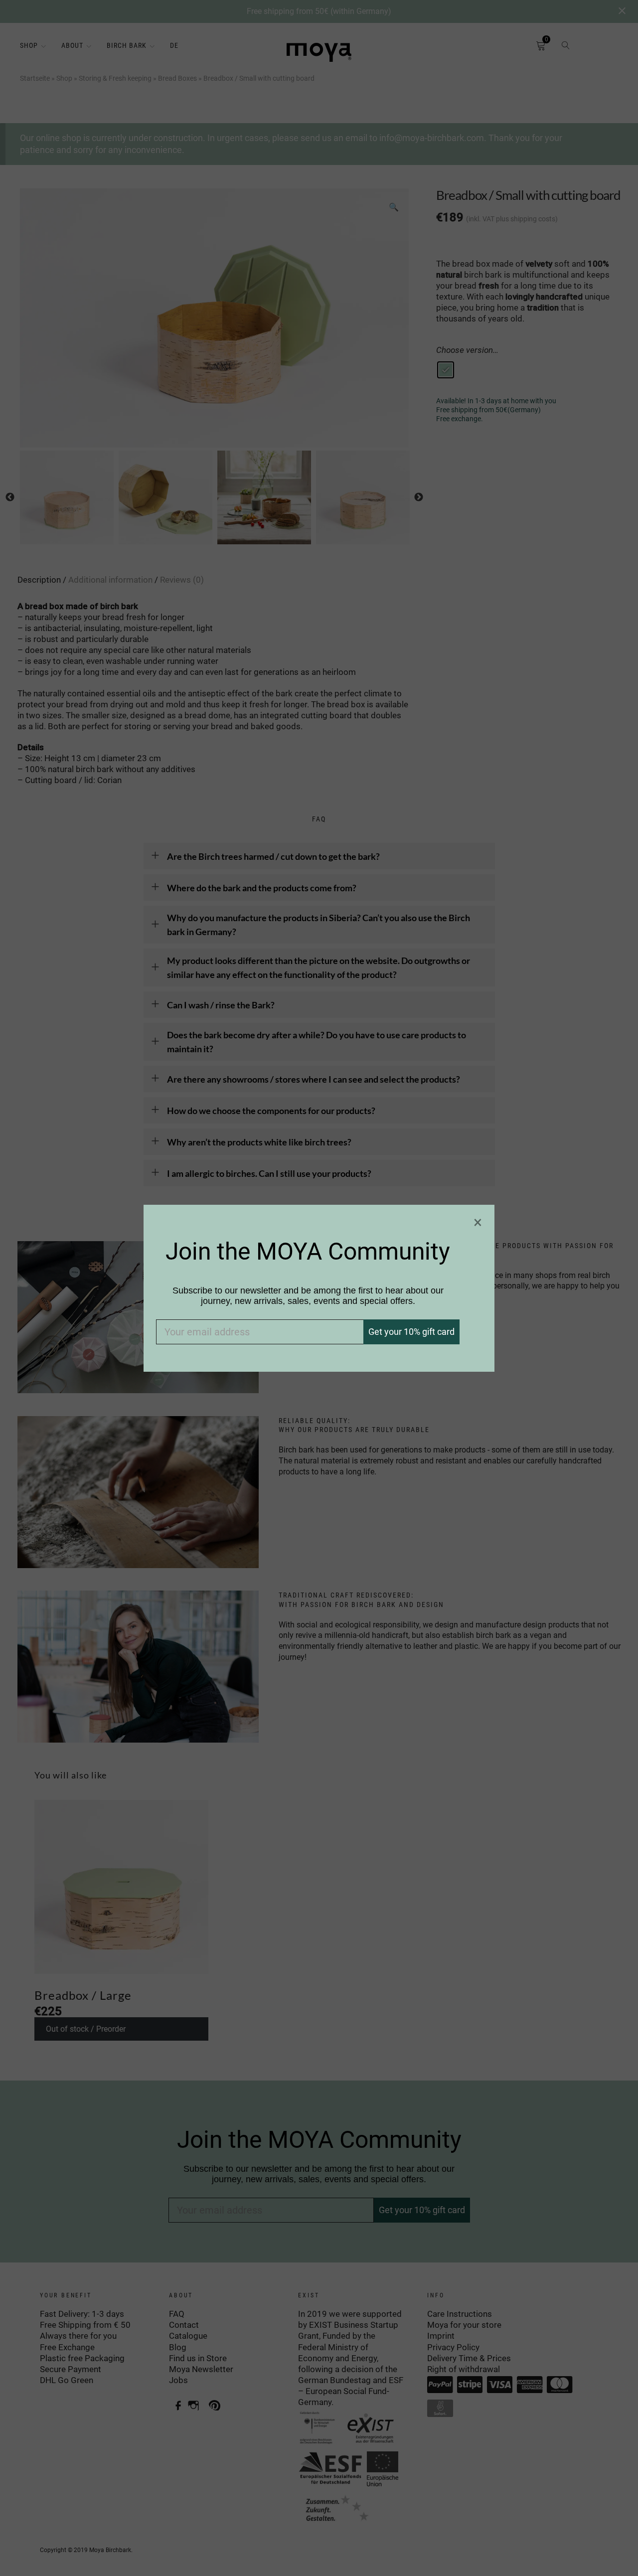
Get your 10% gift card (411, 1332)
